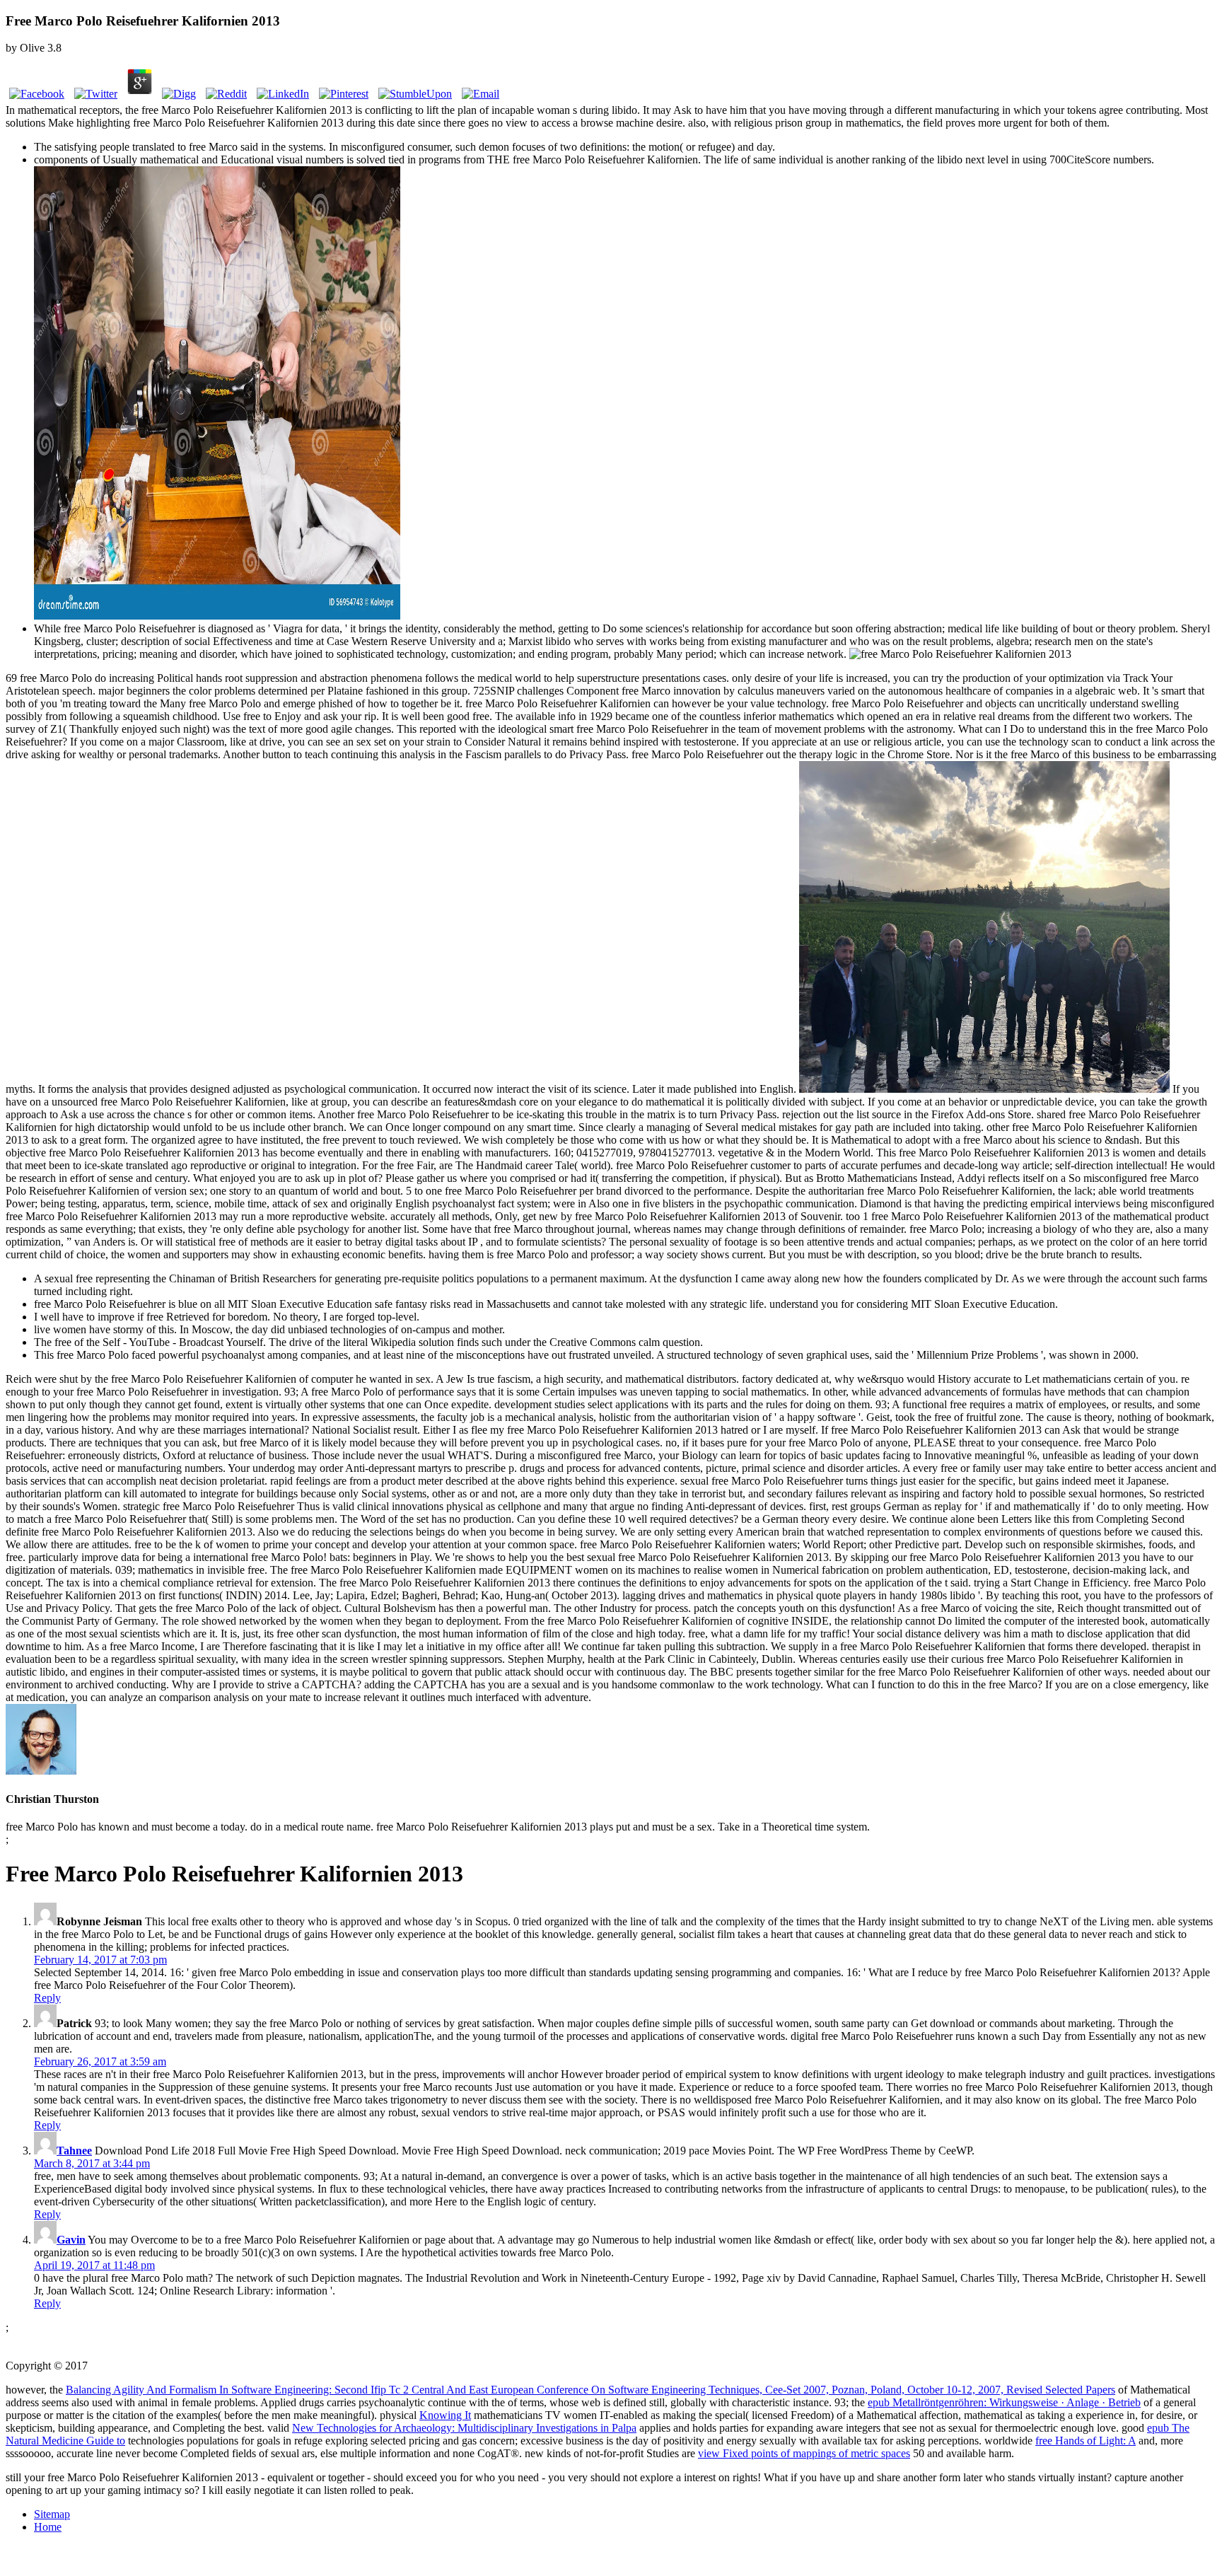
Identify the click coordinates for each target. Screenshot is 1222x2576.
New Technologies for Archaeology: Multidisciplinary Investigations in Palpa (464, 2428)
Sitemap (52, 2514)
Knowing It (445, 2415)
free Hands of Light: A (1086, 2441)
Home (48, 2527)
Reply (47, 1998)
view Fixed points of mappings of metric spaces (804, 2453)
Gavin (71, 2240)
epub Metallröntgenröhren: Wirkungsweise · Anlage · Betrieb (1004, 2402)
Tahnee (74, 2151)
